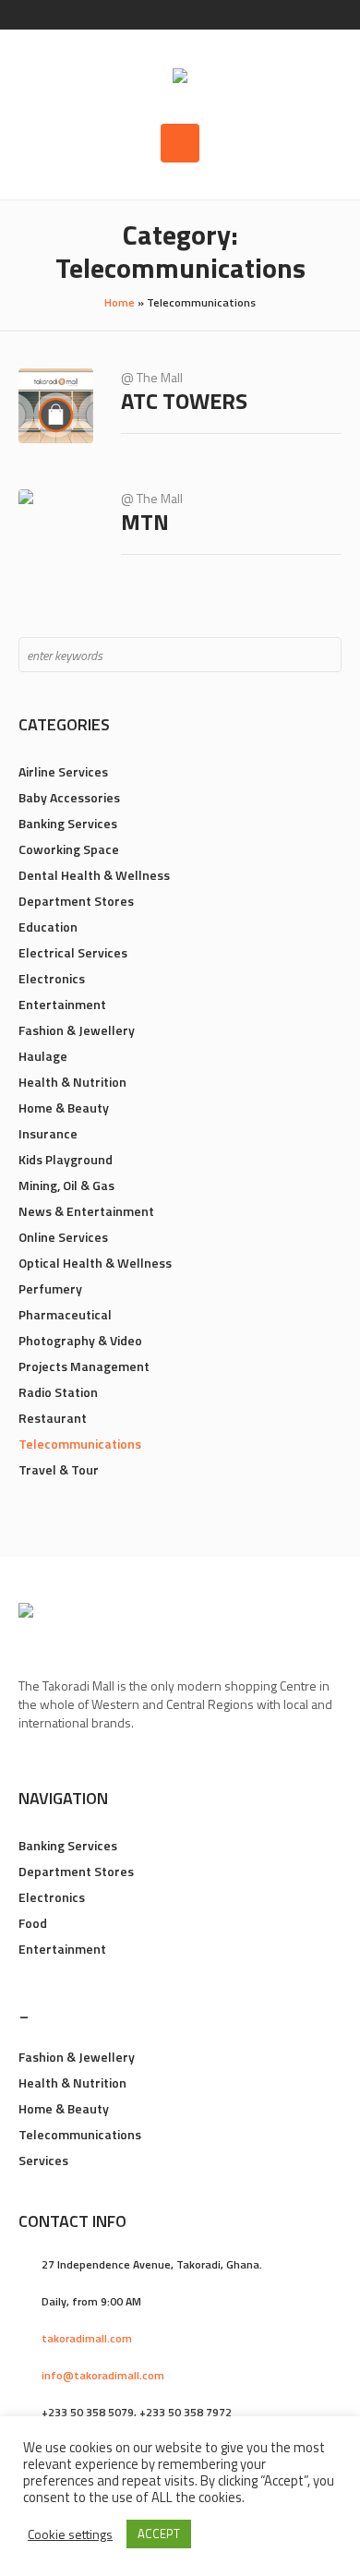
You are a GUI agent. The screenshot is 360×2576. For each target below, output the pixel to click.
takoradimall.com (87, 2338)
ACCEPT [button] (159, 2534)
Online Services (63, 1237)
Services (43, 2160)
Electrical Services (73, 952)
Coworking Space (69, 849)
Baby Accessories (69, 797)
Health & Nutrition (72, 1082)
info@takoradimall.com (103, 2375)
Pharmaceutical (65, 1314)
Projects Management (84, 1366)
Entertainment (62, 1004)
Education (48, 927)
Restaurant (53, 1418)
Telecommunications (80, 1444)
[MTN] (56, 527)
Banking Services (68, 823)
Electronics (52, 978)
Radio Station (58, 1392)
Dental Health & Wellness (94, 875)
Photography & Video (80, 1340)
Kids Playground (66, 1159)
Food (33, 1923)
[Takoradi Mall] (180, 78)
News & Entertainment (86, 1211)
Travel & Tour (59, 1469)
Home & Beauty (64, 1107)
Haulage (43, 1056)
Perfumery (50, 1288)
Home (120, 302)
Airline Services (63, 771)
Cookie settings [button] (70, 2534)
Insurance (48, 1133)
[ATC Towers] (56, 406)
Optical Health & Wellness (95, 1263)
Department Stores (76, 901)
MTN (145, 522)
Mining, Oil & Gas (66, 1185)
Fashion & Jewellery (77, 1030)
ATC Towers (184, 401)
